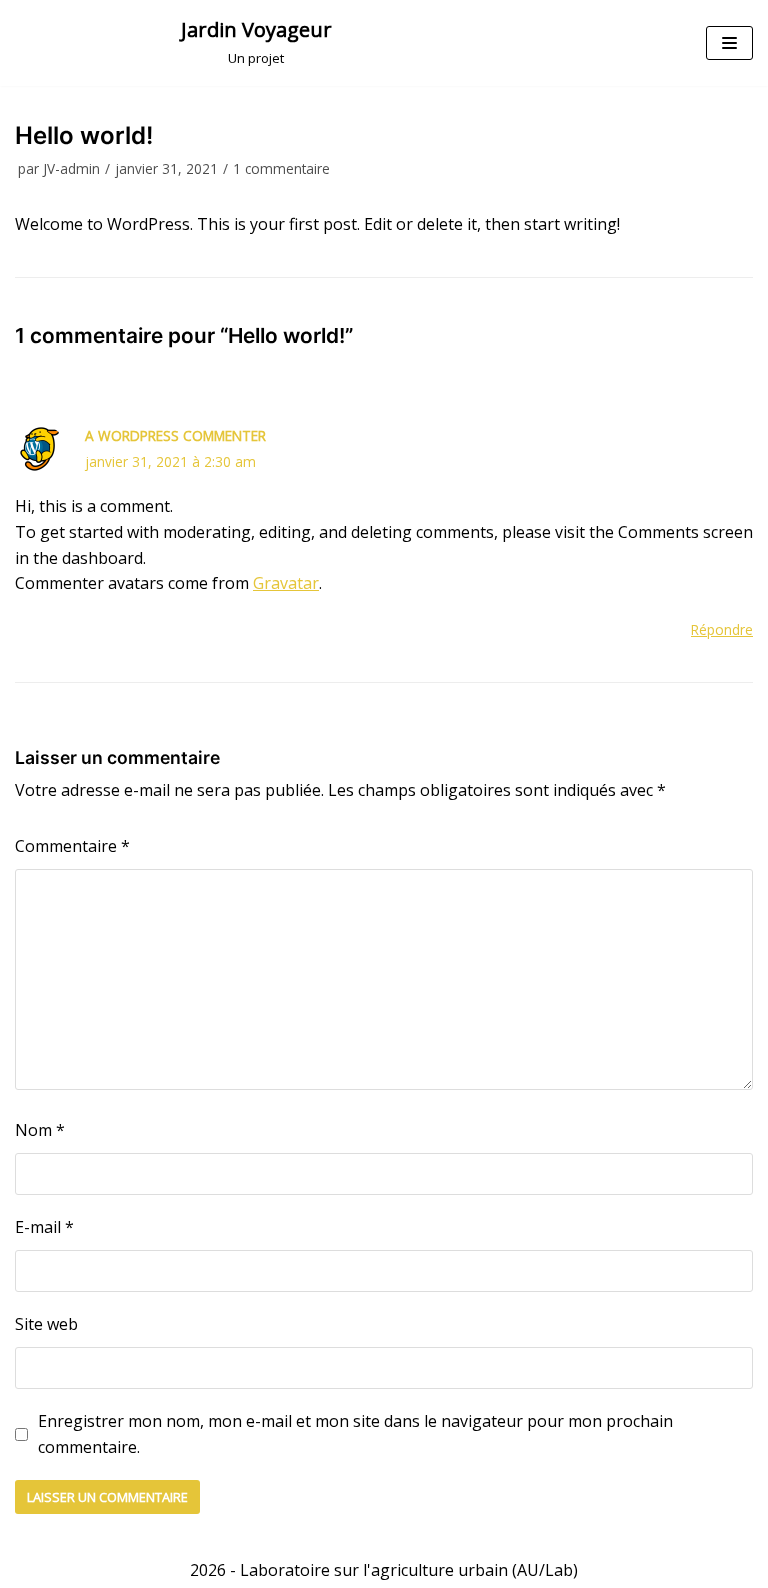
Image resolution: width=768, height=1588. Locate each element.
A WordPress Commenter (175, 435)
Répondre (722, 629)
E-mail (44, 1227)
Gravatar (286, 583)
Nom (40, 1130)
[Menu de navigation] (729, 43)
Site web (46, 1324)
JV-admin (71, 168)
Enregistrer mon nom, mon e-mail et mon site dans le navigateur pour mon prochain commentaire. (355, 1434)
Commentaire (72, 846)
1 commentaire (281, 168)
